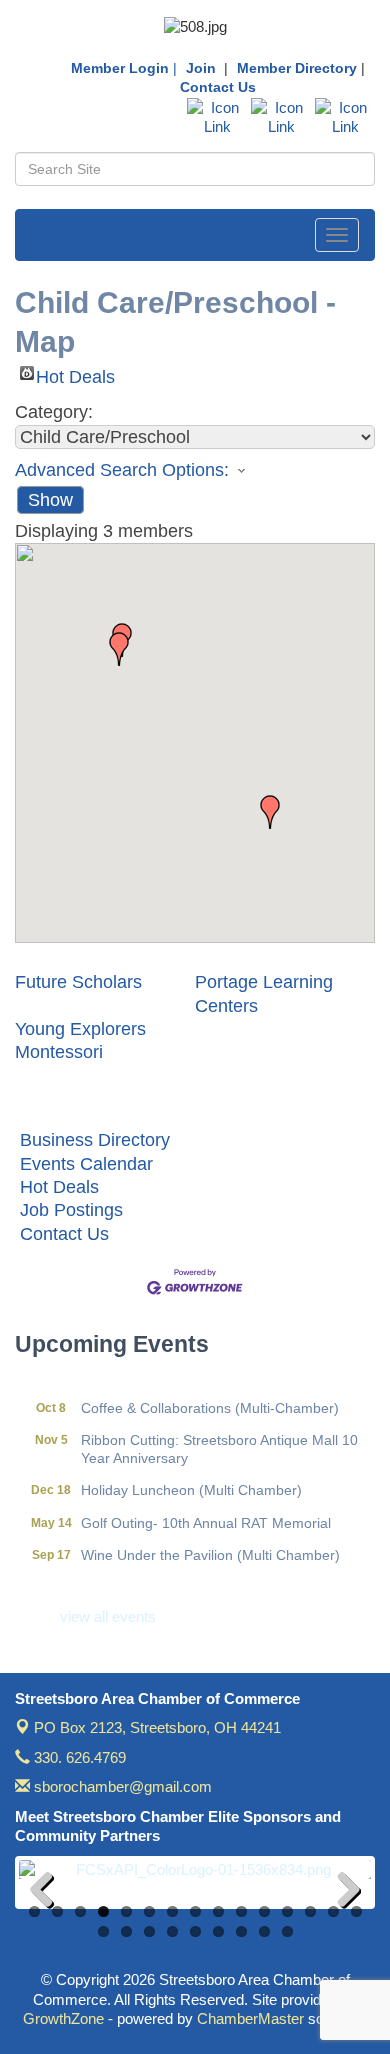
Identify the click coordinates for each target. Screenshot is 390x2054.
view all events (108, 1616)
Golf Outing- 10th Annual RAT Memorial (206, 1515)
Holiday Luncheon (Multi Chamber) (191, 1482)
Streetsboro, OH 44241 (157, 1727)
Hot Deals (75, 373)
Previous (49, 1893)
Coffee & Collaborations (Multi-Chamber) (210, 1400)
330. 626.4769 (78, 1757)
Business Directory (95, 1140)
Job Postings (71, 1210)
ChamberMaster (250, 2018)
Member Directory (297, 68)
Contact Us (218, 87)
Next (341, 1893)
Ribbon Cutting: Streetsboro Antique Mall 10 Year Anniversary (219, 1441)
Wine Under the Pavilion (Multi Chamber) (210, 1547)
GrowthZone (63, 2018)
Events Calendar (86, 1164)
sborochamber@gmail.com (121, 1786)
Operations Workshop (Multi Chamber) (203, 1579)
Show (50, 500)
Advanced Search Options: (122, 470)
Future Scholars (78, 982)
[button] (270, 812)
